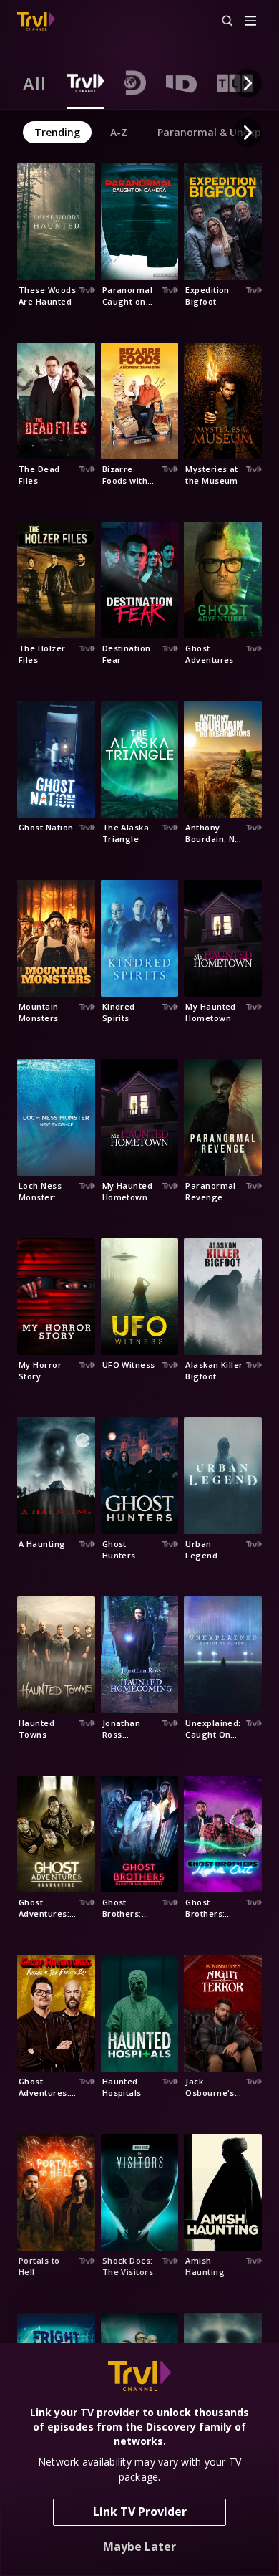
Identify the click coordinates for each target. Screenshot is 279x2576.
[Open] (250, 22)
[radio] (35, 83)
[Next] (248, 83)
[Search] (221, 21)
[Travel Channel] (36, 21)
